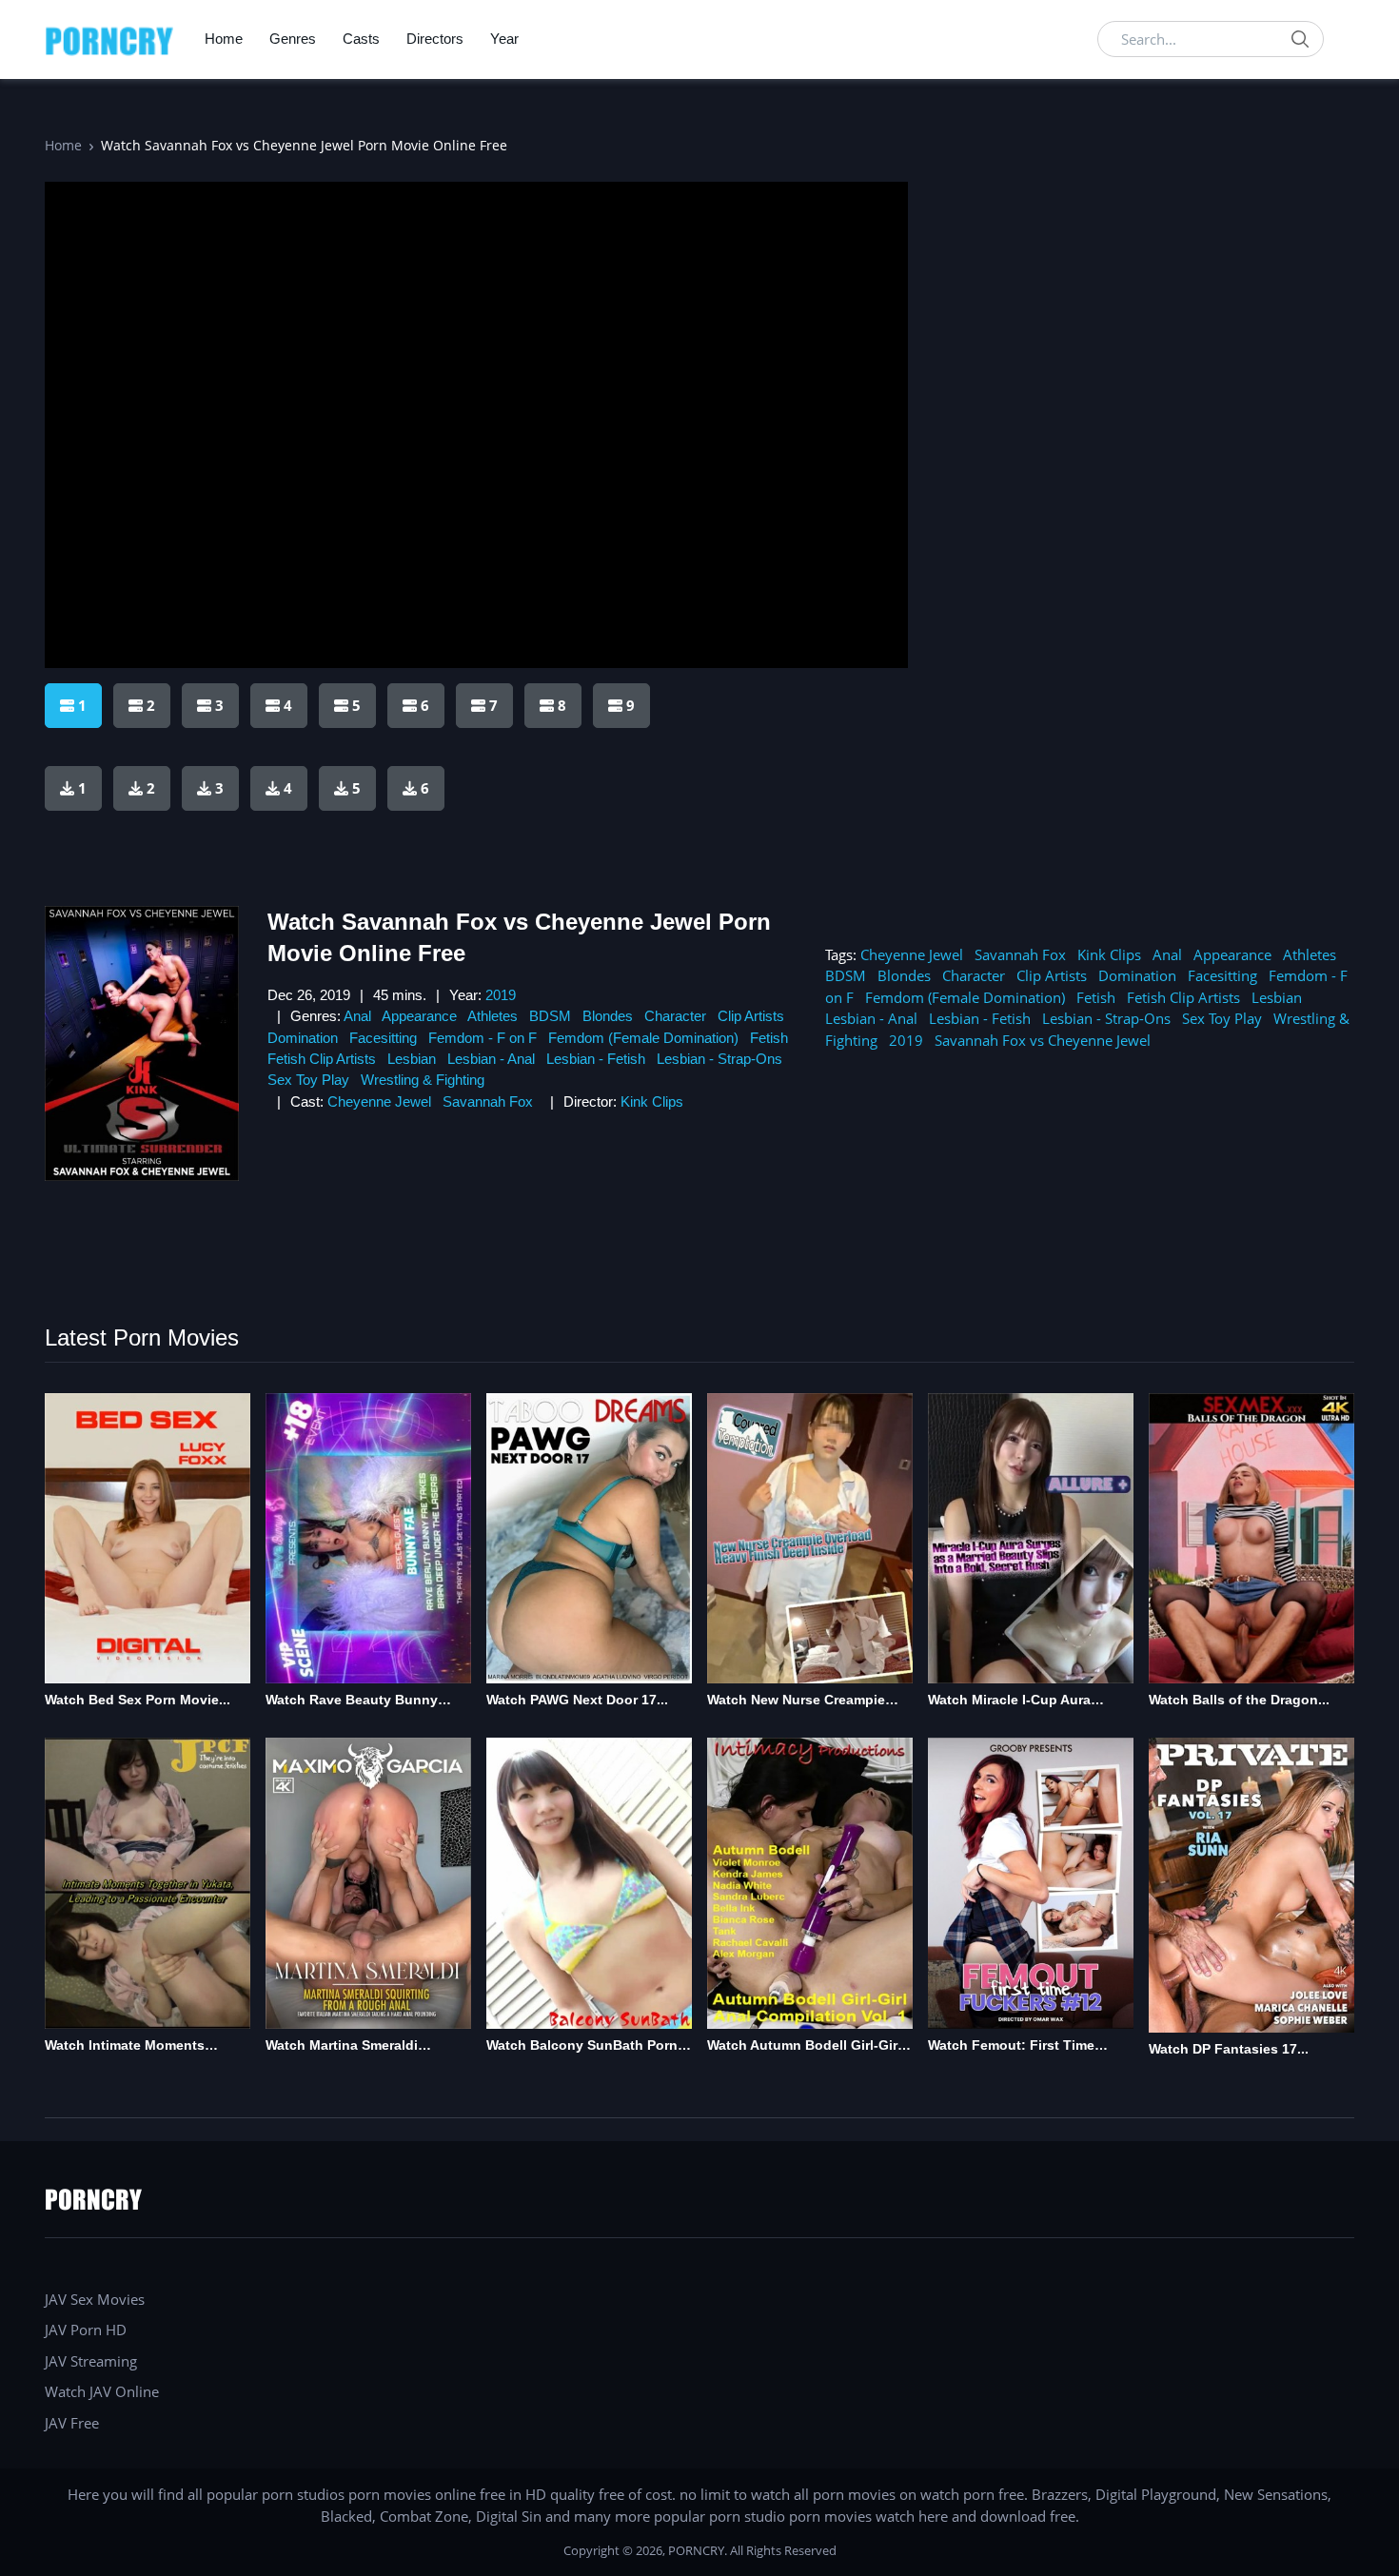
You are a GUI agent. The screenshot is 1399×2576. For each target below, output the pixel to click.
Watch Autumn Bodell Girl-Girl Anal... (804, 2046)
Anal (357, 1016)
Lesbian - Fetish (596, 1059)
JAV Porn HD (86, 2330)
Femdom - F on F (483, 1038)
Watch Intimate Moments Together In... (125, 2046)
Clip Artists (751, 1016)
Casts (361, 39)
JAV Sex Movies (95, 2299)
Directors (435, 39)
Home (224, 39)
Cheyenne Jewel (379, 1101)
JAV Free (72, 2423)
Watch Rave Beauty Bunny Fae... (352, 1701)
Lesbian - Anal (491, 1059)
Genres (293, 39)
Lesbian (412, 1059)
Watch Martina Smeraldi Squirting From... (342, 2046)
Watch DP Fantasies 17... (1229, 2049)
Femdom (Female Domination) (643, 1038)
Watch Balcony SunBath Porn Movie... (582, 2046)
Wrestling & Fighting (423, 1080)
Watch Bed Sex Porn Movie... (138, 1700)
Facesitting (383, 1038)
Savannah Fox (488, 1101)
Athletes (493, 1016)
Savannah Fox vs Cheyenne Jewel (1043, 1040)
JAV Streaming (91, 2361)
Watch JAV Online (102, 2391)
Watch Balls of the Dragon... (1239, 1700)
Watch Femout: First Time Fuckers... (1011, 2046)
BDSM (550, 1016)
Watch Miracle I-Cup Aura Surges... (1009, 1701)
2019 (501, 995)
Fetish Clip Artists (322, 1059)
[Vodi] (109, 39)
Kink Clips (652, 1101)
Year (504, 39)
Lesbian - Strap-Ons (719, 1059)
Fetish (769, 1038)
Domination (303, 1038)
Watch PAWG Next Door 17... (577, 1700)
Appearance (419, 1016)
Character (675, 1016)
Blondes (608, 1016)
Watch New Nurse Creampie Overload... (796, 1701)
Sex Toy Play (308, 1080)
